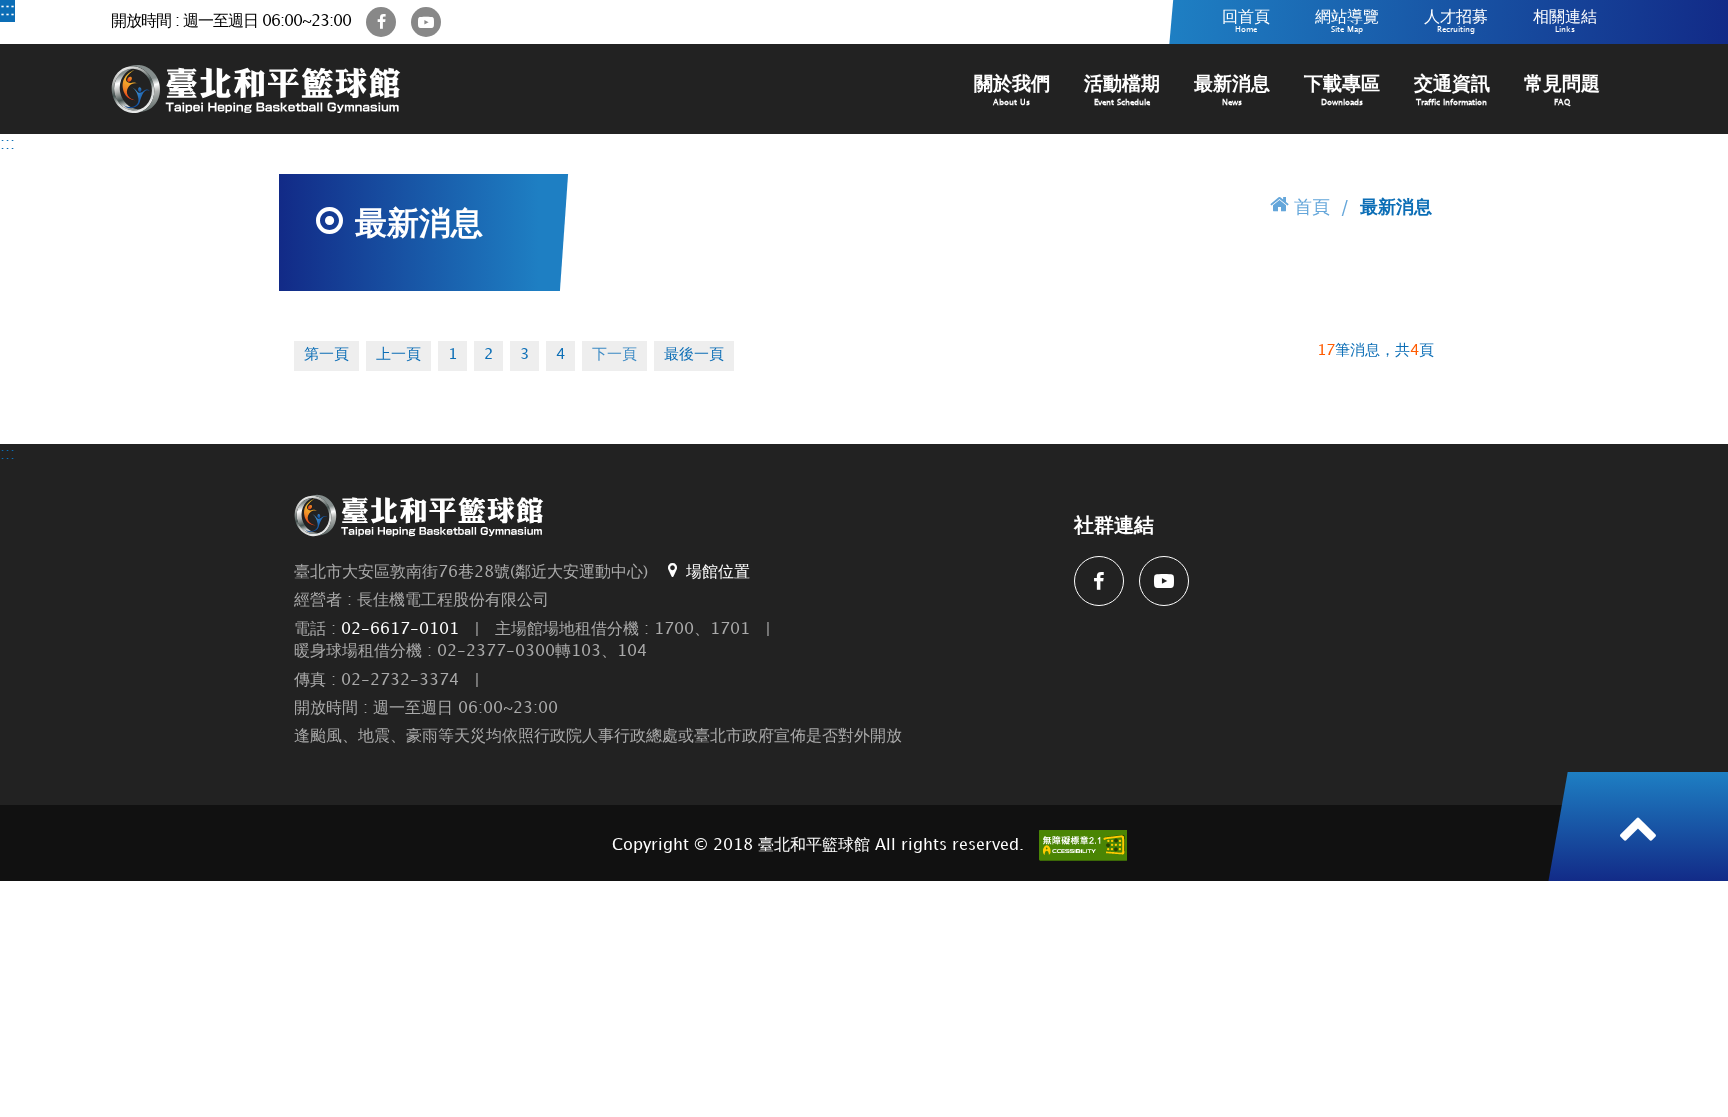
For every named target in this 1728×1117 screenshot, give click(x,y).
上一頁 (398, 355)
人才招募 (1456, 21)
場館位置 (718, 572)
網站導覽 (1347, 21)
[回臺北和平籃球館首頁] (256, 89)
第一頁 (326, 355)
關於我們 (1012, 91)
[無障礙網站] (1083, 845)
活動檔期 (1122, 91)
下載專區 (1342, 91)
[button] (1638, 827)
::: (7, 10)
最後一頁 (694, 355)
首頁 (1312, 207)
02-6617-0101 (400, 629)
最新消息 (1232, 91)
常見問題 (1562, 91)
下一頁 (614, 355)
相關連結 (1565, 21)
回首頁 (1246, 21)
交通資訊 (1452, 91)
